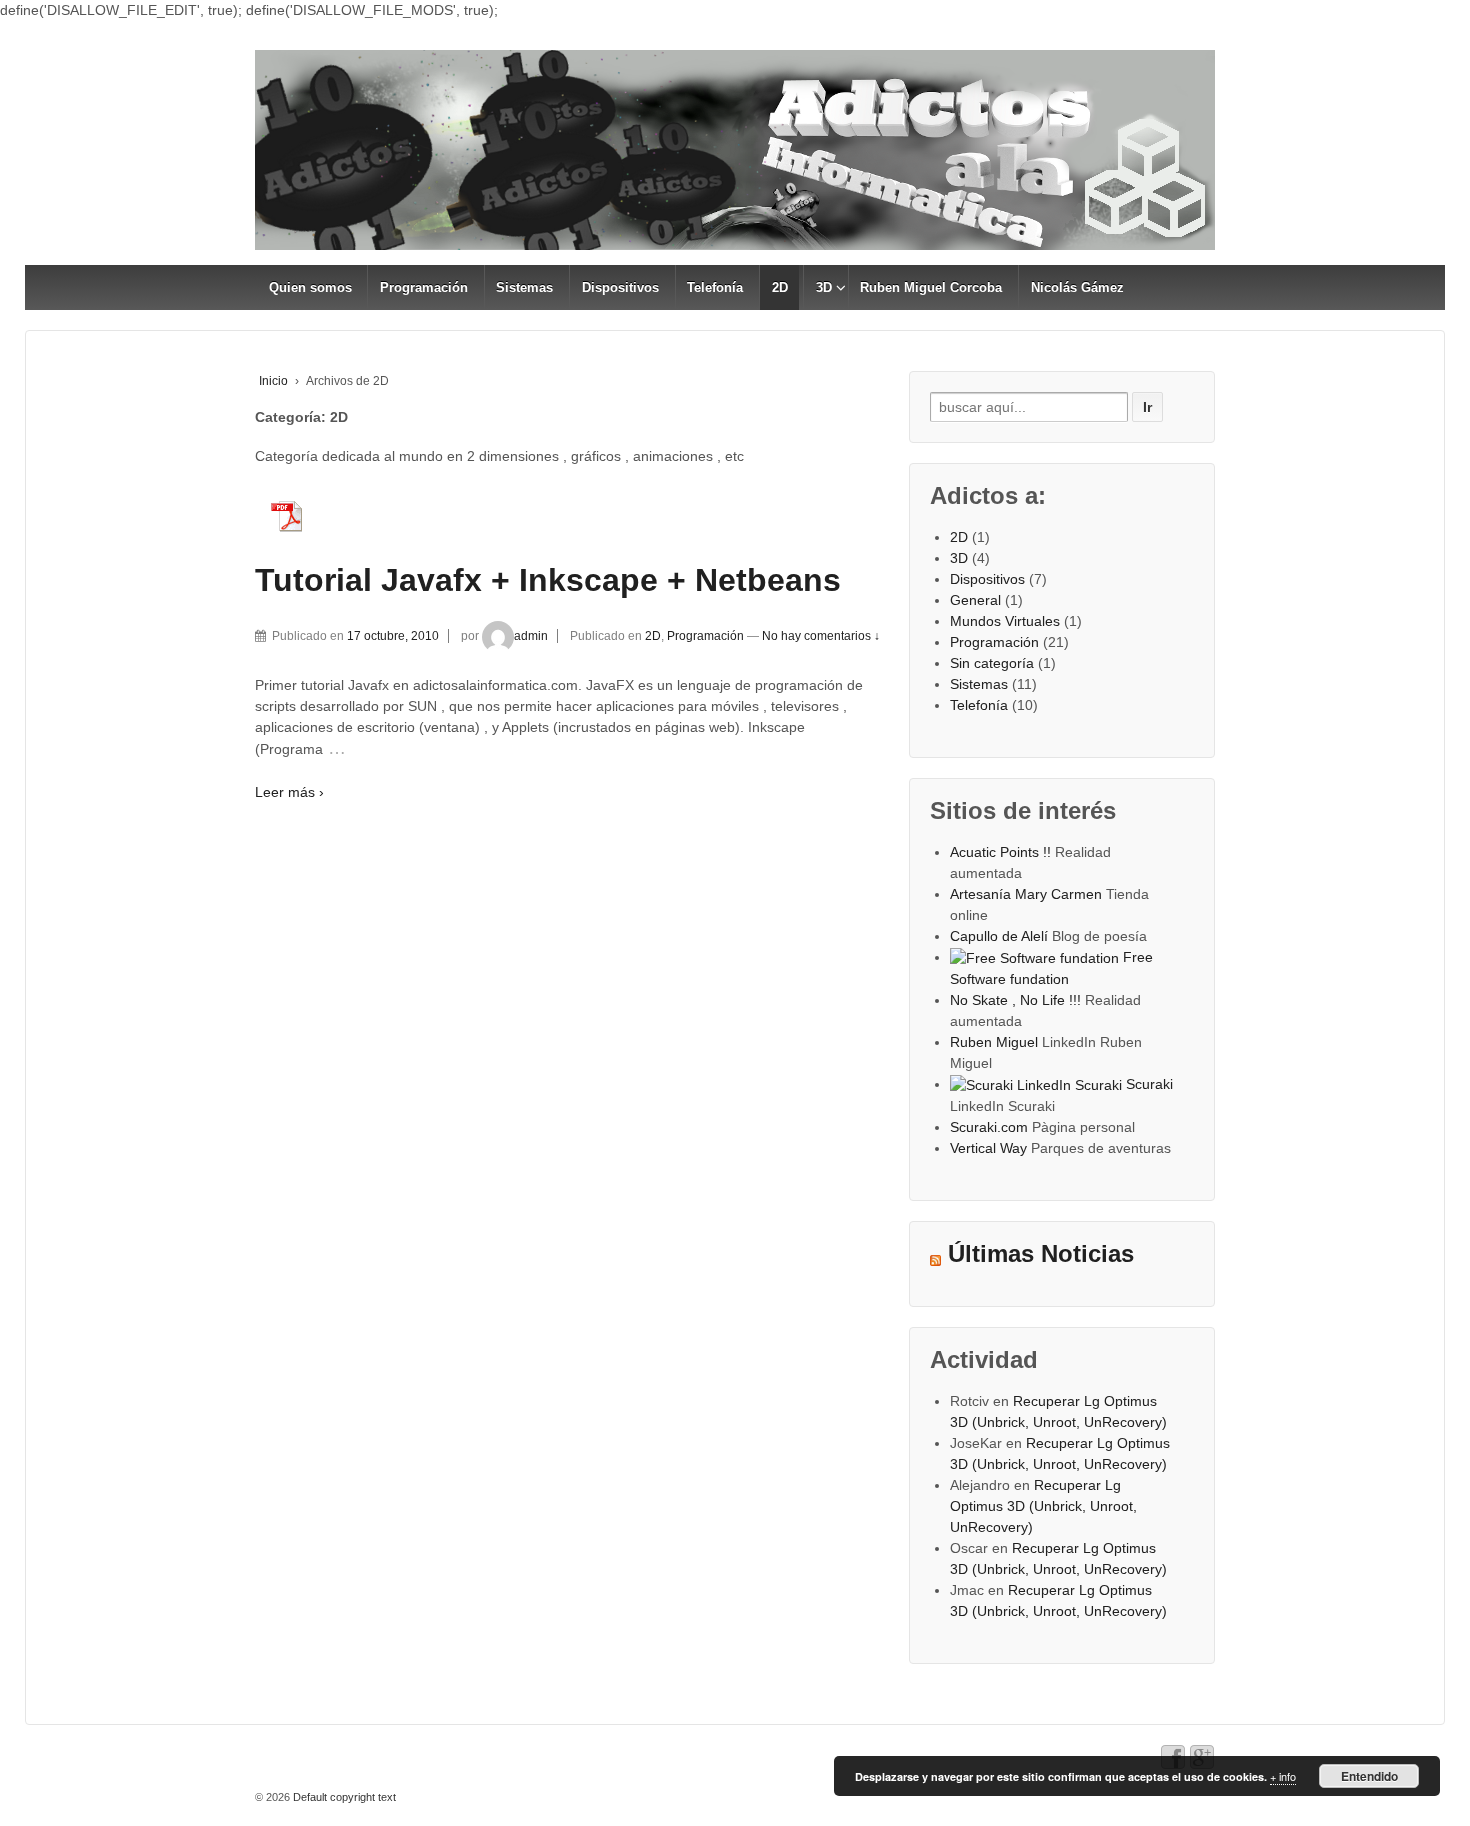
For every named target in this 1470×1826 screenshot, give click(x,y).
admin (531, 636)
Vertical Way (988, 1148)
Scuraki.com (989, 1127)
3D (824, 287)
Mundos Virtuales (1005, 621)
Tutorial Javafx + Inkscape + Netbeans (548, 580)
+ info (1283, 1776)
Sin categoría (992, 663)
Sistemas (524, 287)
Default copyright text (343, 1797)
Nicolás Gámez (1077, 287)
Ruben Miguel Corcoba (931, 287)
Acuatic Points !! (1000, 852)
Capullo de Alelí (999, 936)
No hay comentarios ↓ (821, 636)
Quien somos (310, 287)
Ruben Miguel (994, 1042)
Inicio (273, 381)
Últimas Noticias (1041, 1254)
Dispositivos (620, 287)
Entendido (1369, 1776)
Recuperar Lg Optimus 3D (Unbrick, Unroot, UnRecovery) (1043, 1506)
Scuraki (1147, 1084)
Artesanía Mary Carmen (1026, 894)
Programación (424, 287)
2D (780, 287)
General (975, 600)
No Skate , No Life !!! (1015, 1000)
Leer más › (289, 792)
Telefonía (715, 287)
